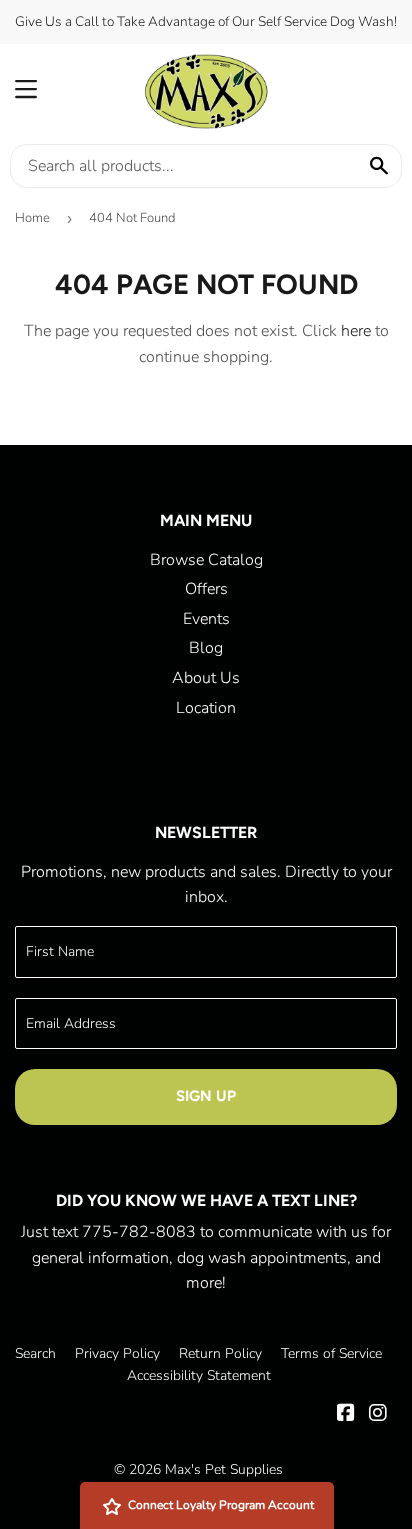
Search (35, 1353)
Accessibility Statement (199, 1375)
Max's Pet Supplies (224, 1469)
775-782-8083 (139, 1232)
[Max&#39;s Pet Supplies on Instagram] (378, 1415)
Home (32, 218)
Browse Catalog (206, 560)
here (356, 331)
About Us (206, 678)
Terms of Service (331, 1353)
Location (206, 708)
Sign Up (206, 1096)
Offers (206, 589)
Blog (206, 648)
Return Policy (220, 1353)
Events (206, 619)
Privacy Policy (117, 1353)
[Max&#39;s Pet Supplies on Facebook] (346, 1415)
